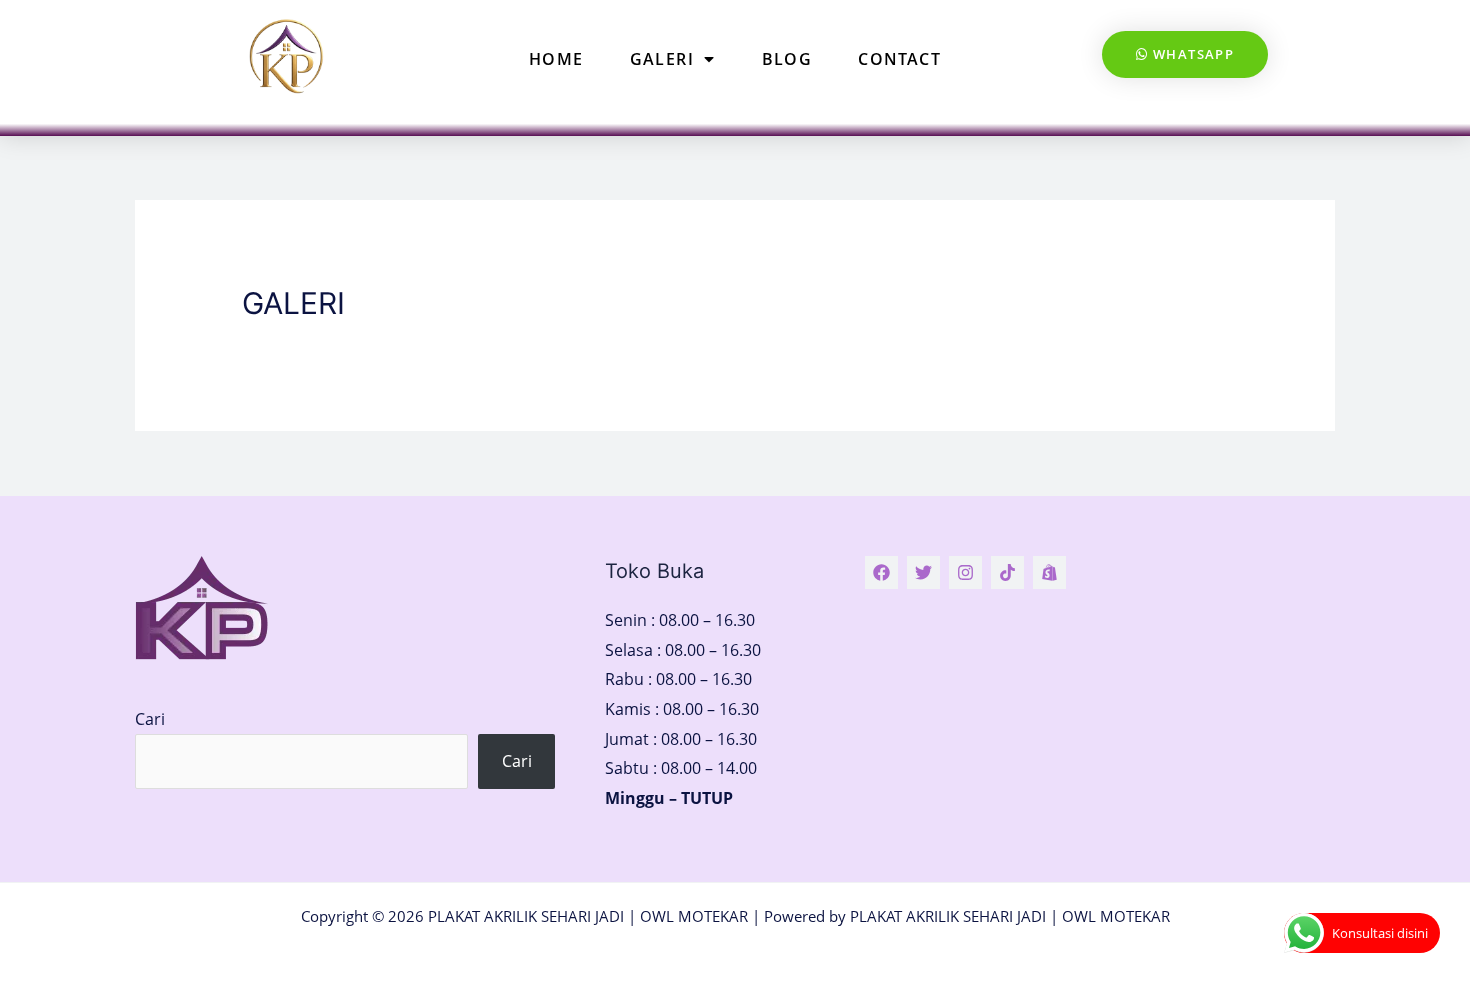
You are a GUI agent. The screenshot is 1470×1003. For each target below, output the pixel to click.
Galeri (662, 59)
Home (556, 59)
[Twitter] (923, 572)
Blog (787, 59)
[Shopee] (1049, 572)
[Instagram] (965, 572)
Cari (150, 719)
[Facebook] (881, 572)
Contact (899, 59)
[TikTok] (1007, 572)
